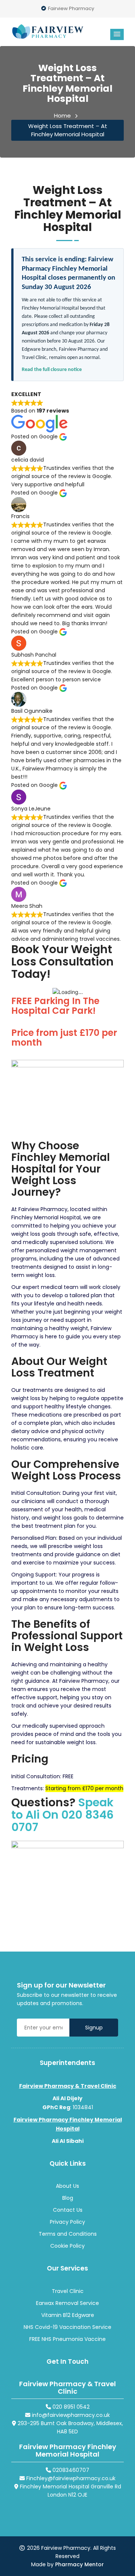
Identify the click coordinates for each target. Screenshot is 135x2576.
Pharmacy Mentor (79, 2564)
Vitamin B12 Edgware (68, 2315)
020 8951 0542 (70, 2407)
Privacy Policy (67, 2222)
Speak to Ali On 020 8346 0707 (62, 1815)
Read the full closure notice (52, 370)
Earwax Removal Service (67, 2303)
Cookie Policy (67, 2246)
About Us (67, 2186)
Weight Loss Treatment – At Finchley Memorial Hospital (68, 130)
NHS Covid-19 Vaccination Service (67, 2327)
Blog (68, 2198)
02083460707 (70, 2470)
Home (62, 115)
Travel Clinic (68, 2291)
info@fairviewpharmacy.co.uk (70, 2415)
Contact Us (68, 2210)
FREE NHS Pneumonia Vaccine (67, 2339)
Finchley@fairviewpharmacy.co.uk (70, 2478)
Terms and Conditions (68, 2234)
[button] (117, 34)
